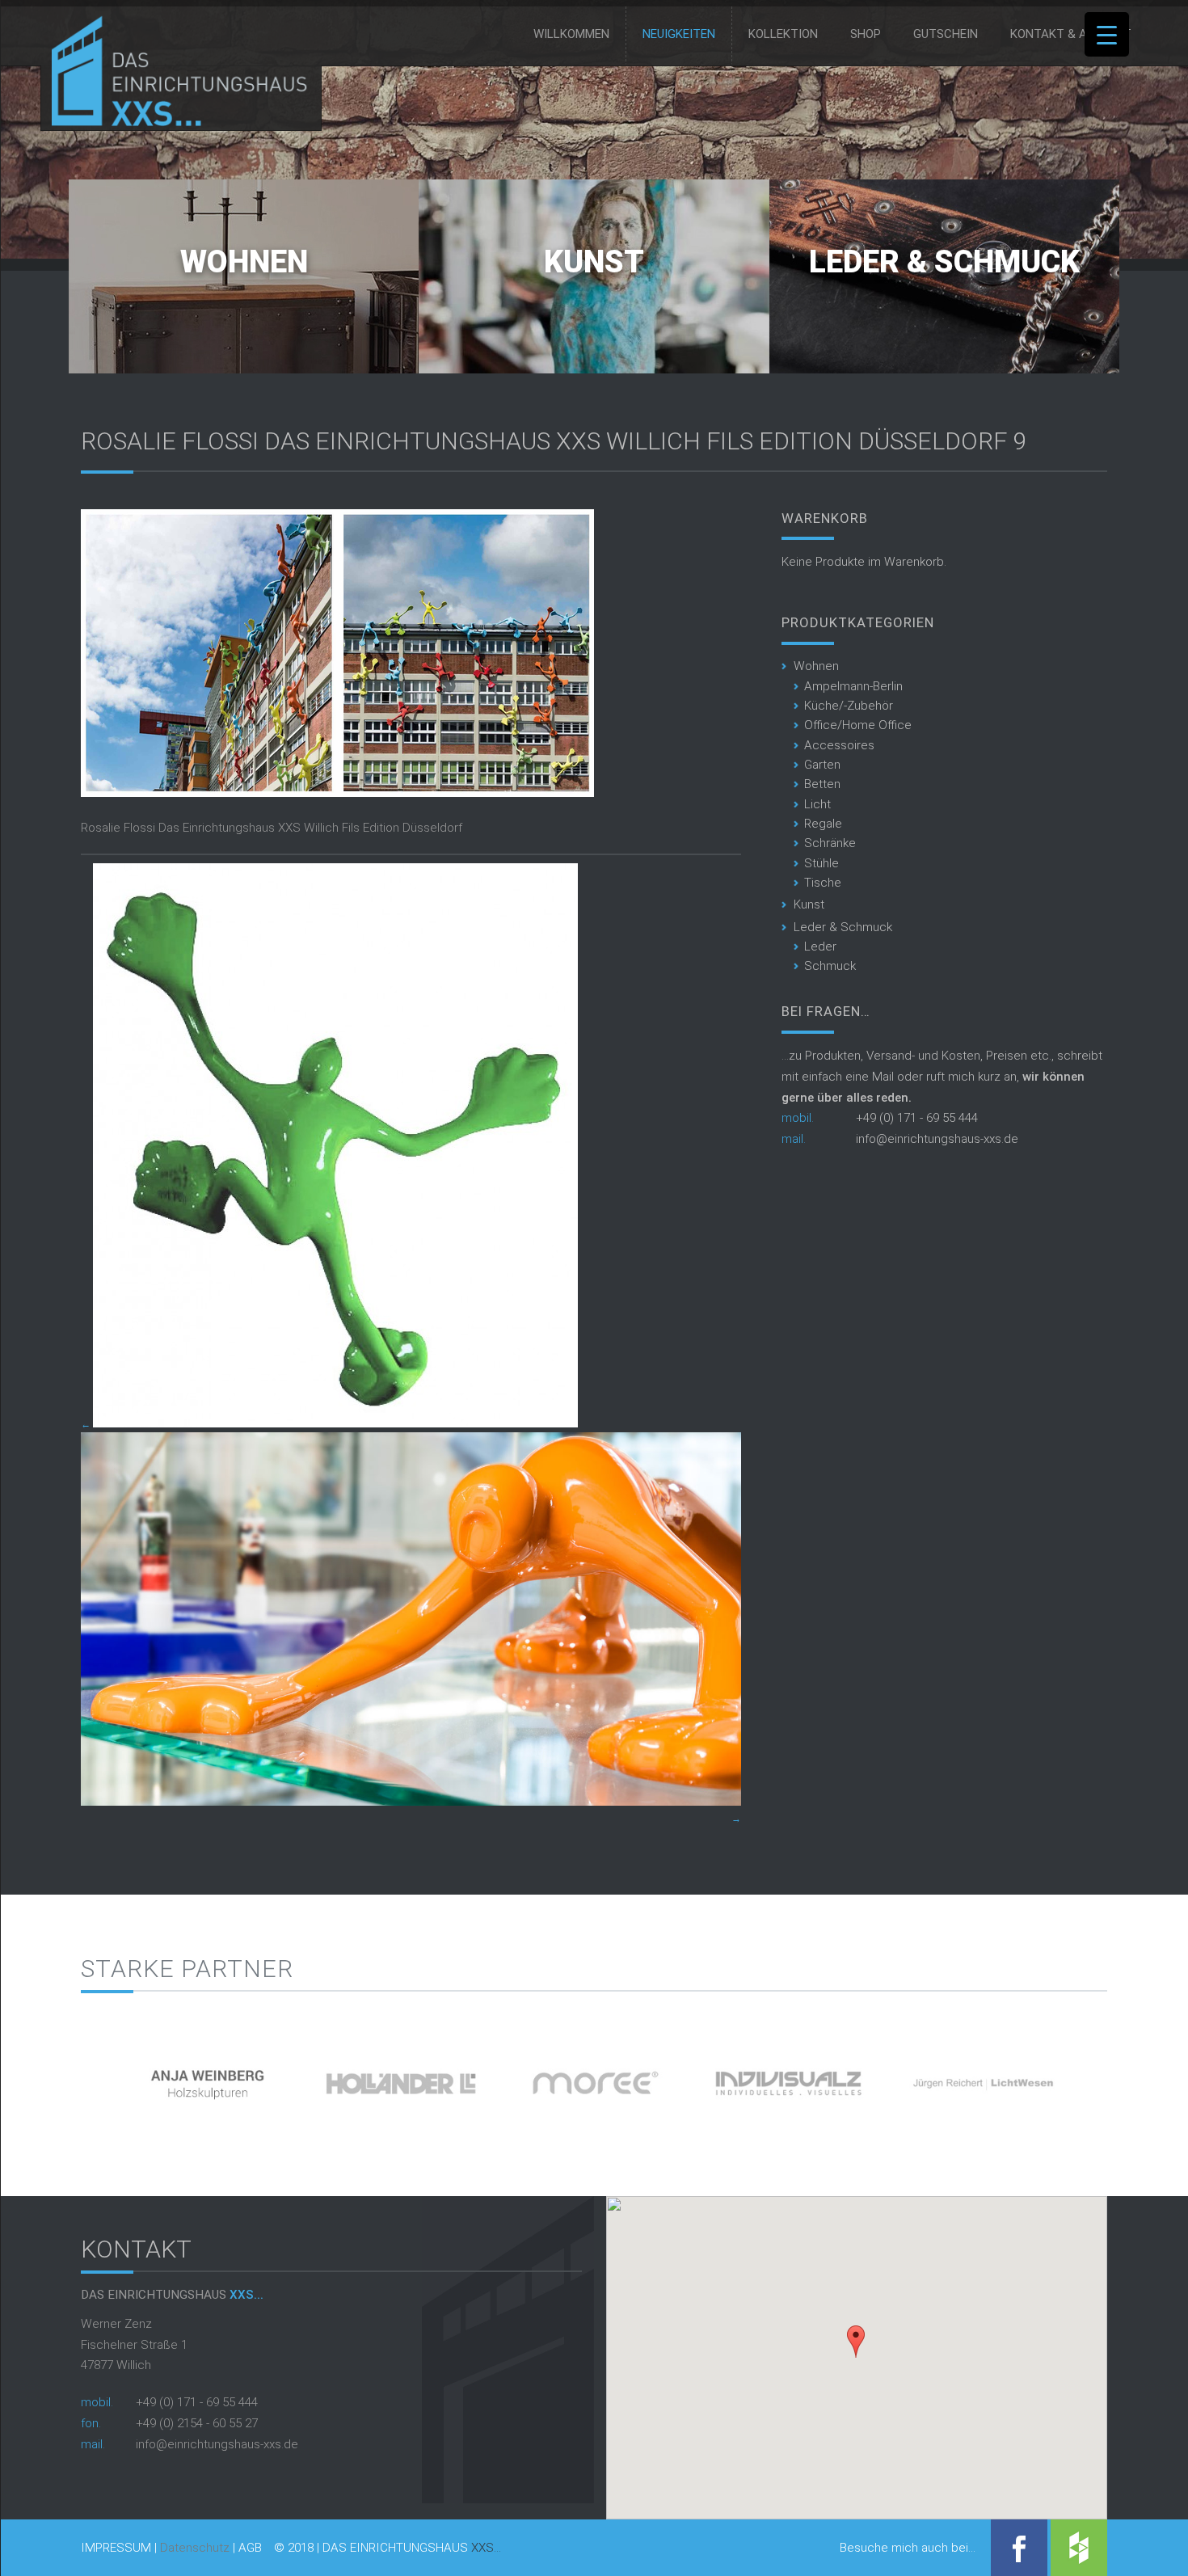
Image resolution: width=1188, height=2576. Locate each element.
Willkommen (571, 34)
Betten (822, 784)
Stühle (821, 863)
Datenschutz (195, 2548)
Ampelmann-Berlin (853, 686)
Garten (822, 765)
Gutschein (946, 34)
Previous (53, 2078)
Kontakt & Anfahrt (1071, 34)
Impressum (116, 2548)
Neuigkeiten (679, 34)
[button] (856, 2342)
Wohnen (244, 262)
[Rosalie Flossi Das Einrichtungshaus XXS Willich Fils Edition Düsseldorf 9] (337, 793)
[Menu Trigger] (1107, 34)
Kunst (594, 262)
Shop (866, 34)
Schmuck (830, 966)
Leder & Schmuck (944, 262)
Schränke (830, 843)
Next (1135, 2078)
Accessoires (839, 745)
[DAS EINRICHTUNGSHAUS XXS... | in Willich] (175, 123)
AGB (250, 2548)
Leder (820, 947)
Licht (817, 804)
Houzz (1079, 2548)
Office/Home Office (858, 725)
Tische (823, 883)
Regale (823, 824)
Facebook (1019, 2548)
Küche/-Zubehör (849, 706)
